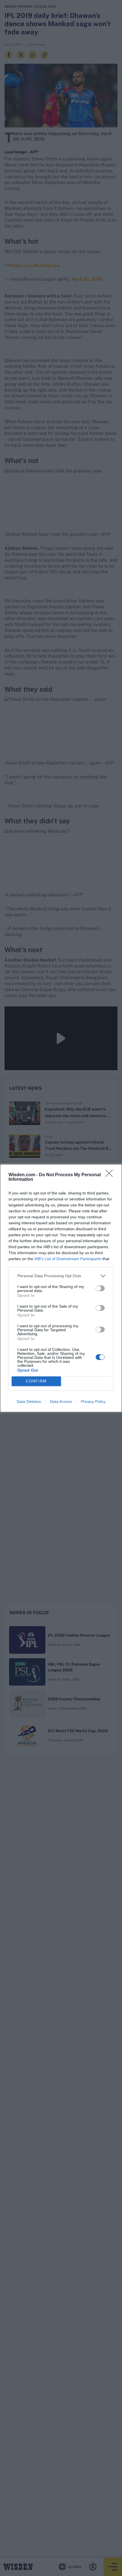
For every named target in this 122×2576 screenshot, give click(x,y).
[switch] (100, 1288)
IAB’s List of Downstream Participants (68, 1259)
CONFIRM (36, 1381)
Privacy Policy (93, 1401)
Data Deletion (29, 1401)
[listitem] (61, 1276)
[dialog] (61, 1288)
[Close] (111, 1175)
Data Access (61, 1401)
